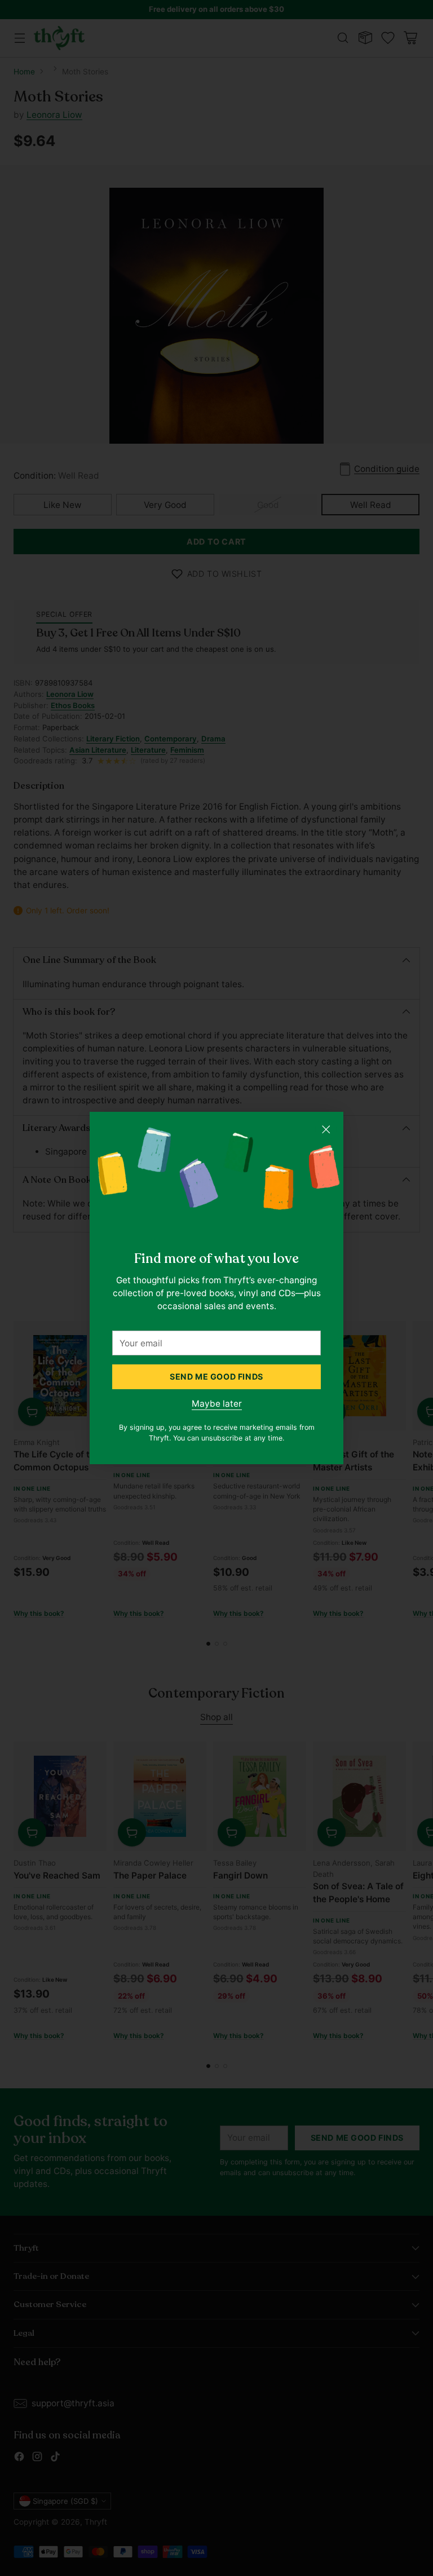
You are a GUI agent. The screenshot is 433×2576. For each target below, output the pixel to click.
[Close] (326, 1129)
